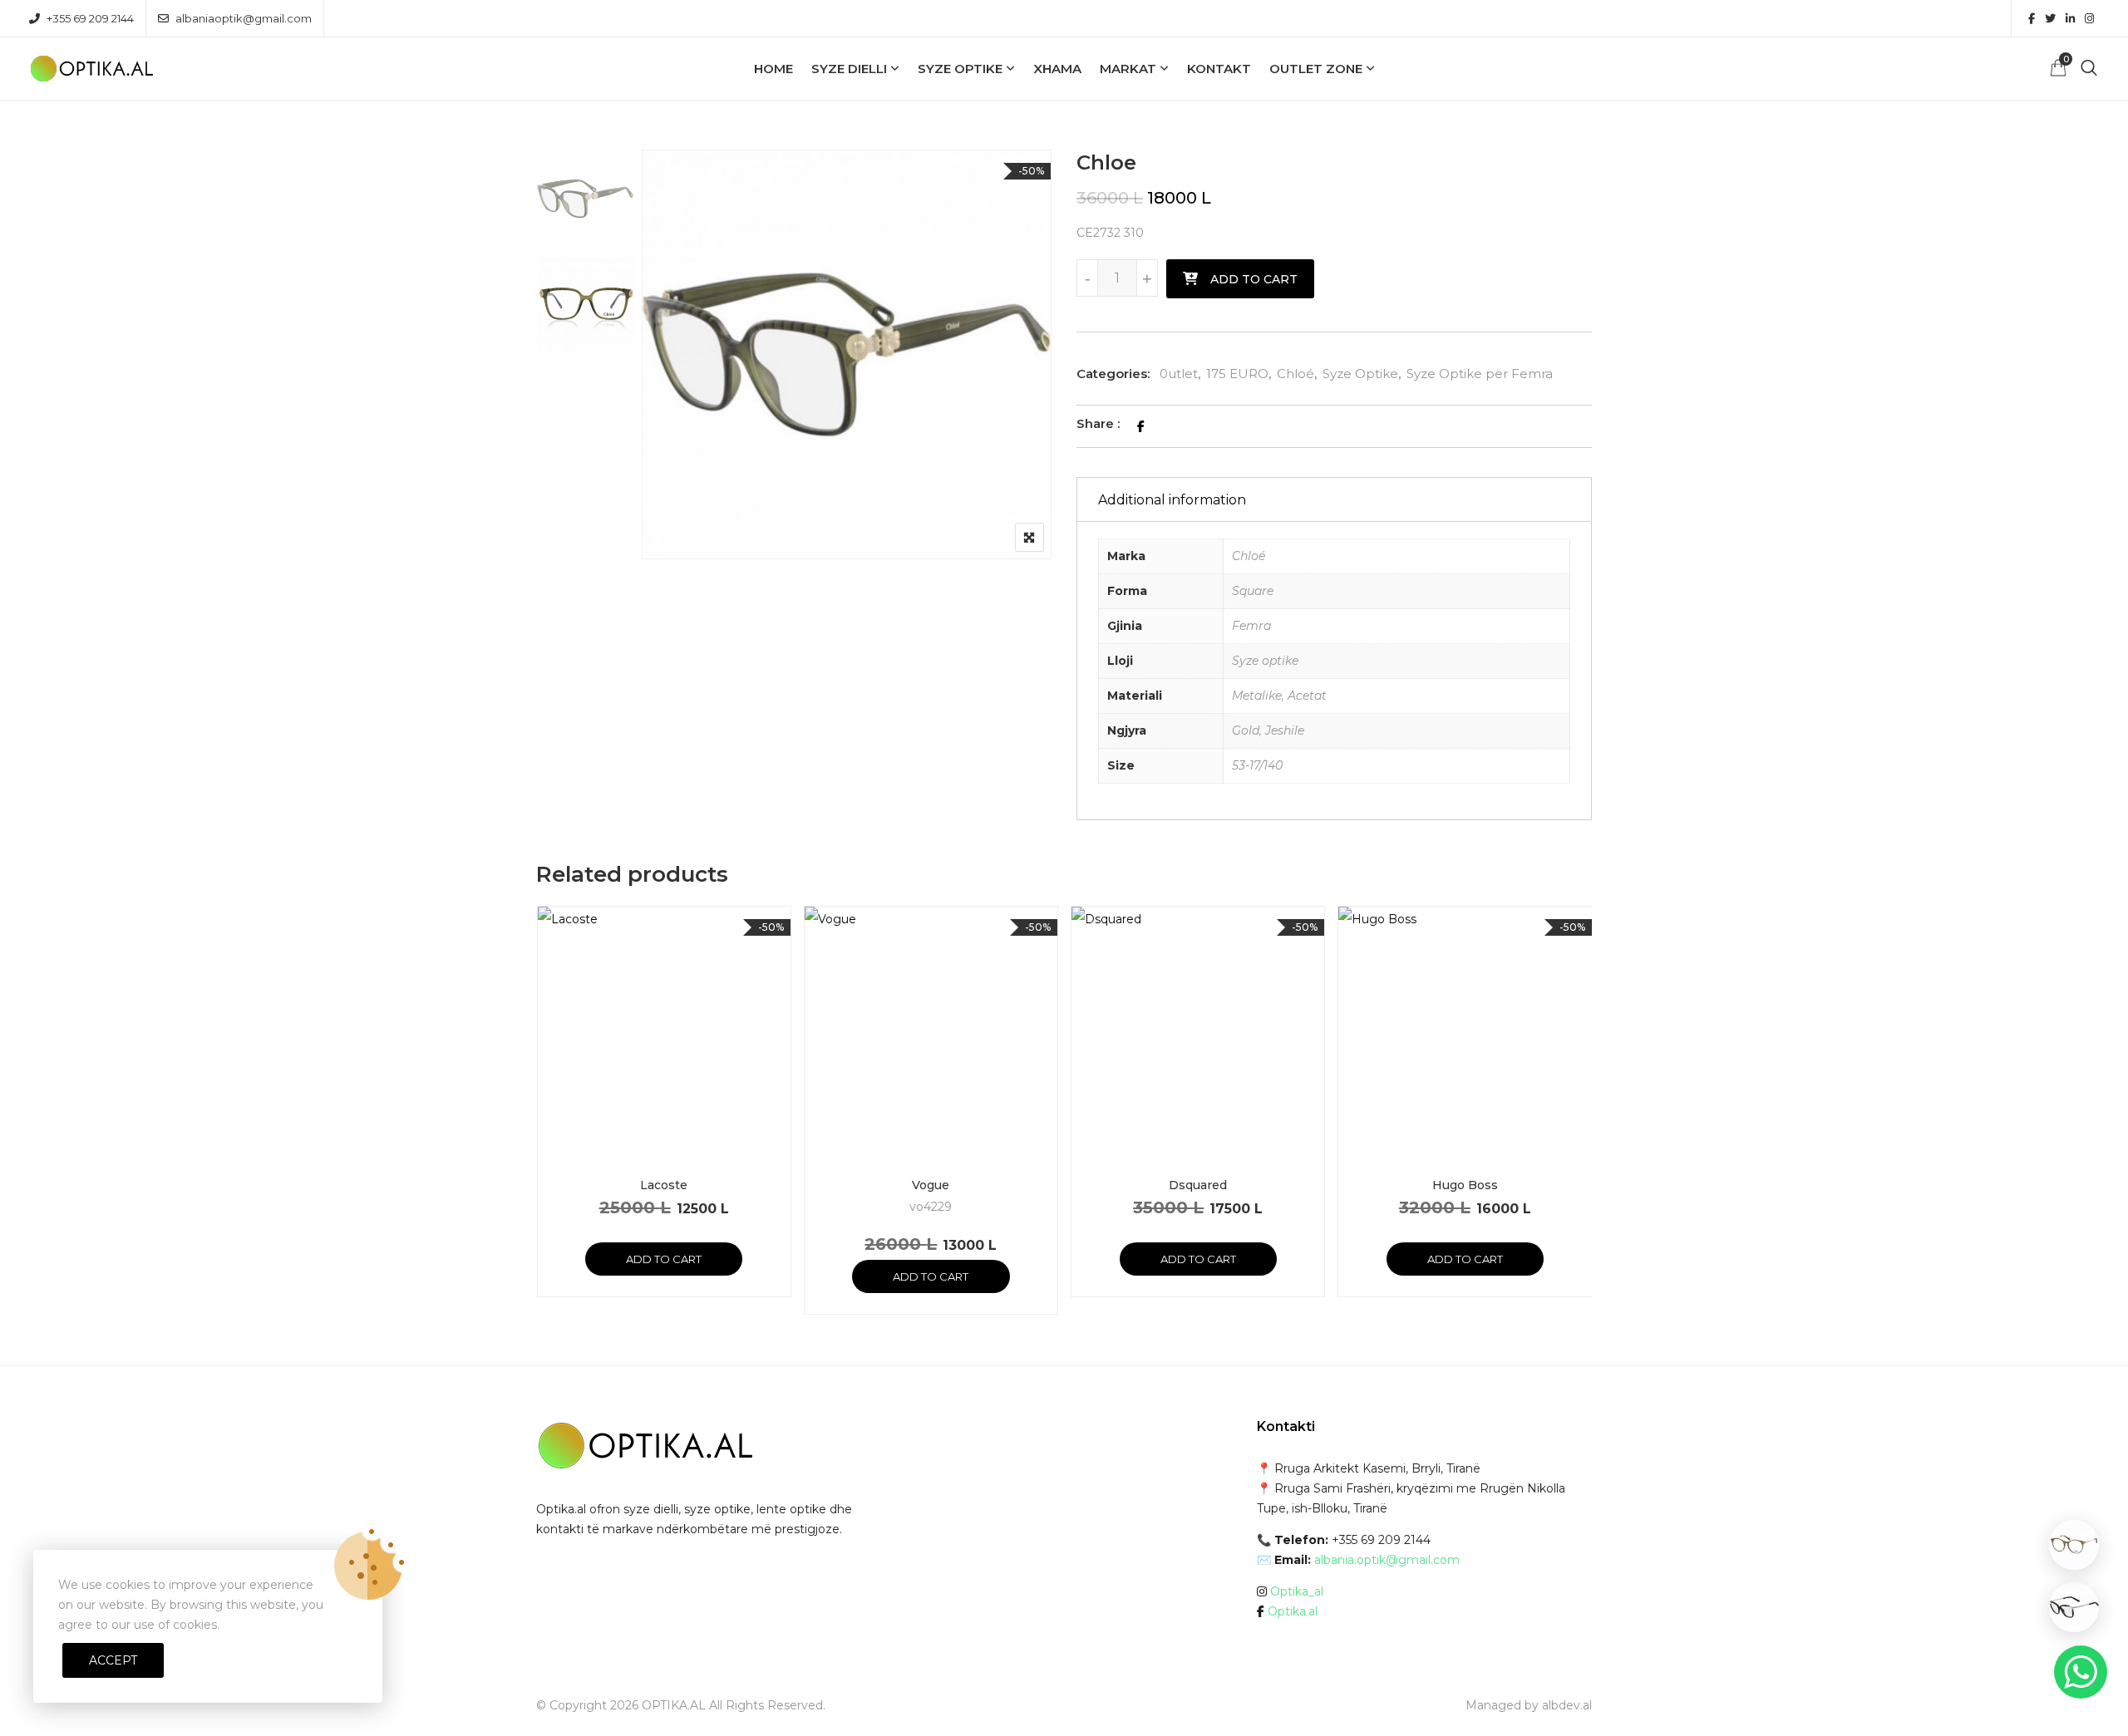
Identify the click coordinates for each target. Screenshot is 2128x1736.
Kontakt (1219, 69)
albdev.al (1567, 1705)
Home (773, 69)
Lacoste (664, 1185)
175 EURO (1237, 374)
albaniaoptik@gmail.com (244, 18)
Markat (1128, 69)
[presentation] (548, 1126)
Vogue (931, 1185)
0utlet (1179, 374)
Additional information (1172, 500)
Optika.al (1293, 1611)
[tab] (1334, 499)
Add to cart (1254, 279)
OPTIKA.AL (674, 1705)
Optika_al (1297, 1591)
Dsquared (1198, 1185)
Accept (113, 1660)
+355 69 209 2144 (90, 18)
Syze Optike (960, 69)
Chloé (1296, 374)
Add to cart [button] (664, 1259)
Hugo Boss (1465, 1185)
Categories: (1113, 374)
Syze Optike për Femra (1480, 374)
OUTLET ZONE (1316, 69)
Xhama (1057, 69)
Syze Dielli (849, 69)
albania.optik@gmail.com (1387, 1560)
